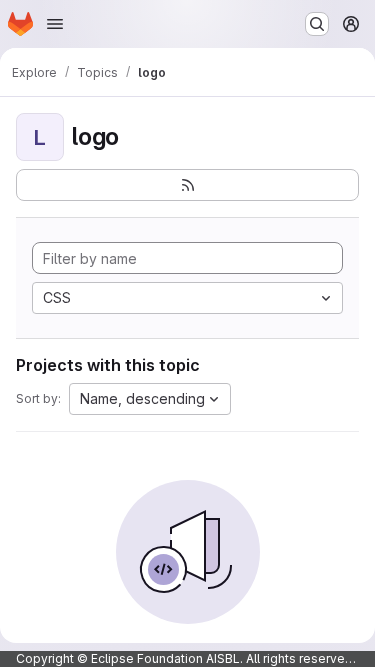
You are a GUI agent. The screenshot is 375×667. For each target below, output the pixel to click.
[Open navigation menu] (55, 24)
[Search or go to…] (317, 24)
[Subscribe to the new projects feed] (187, 185)
